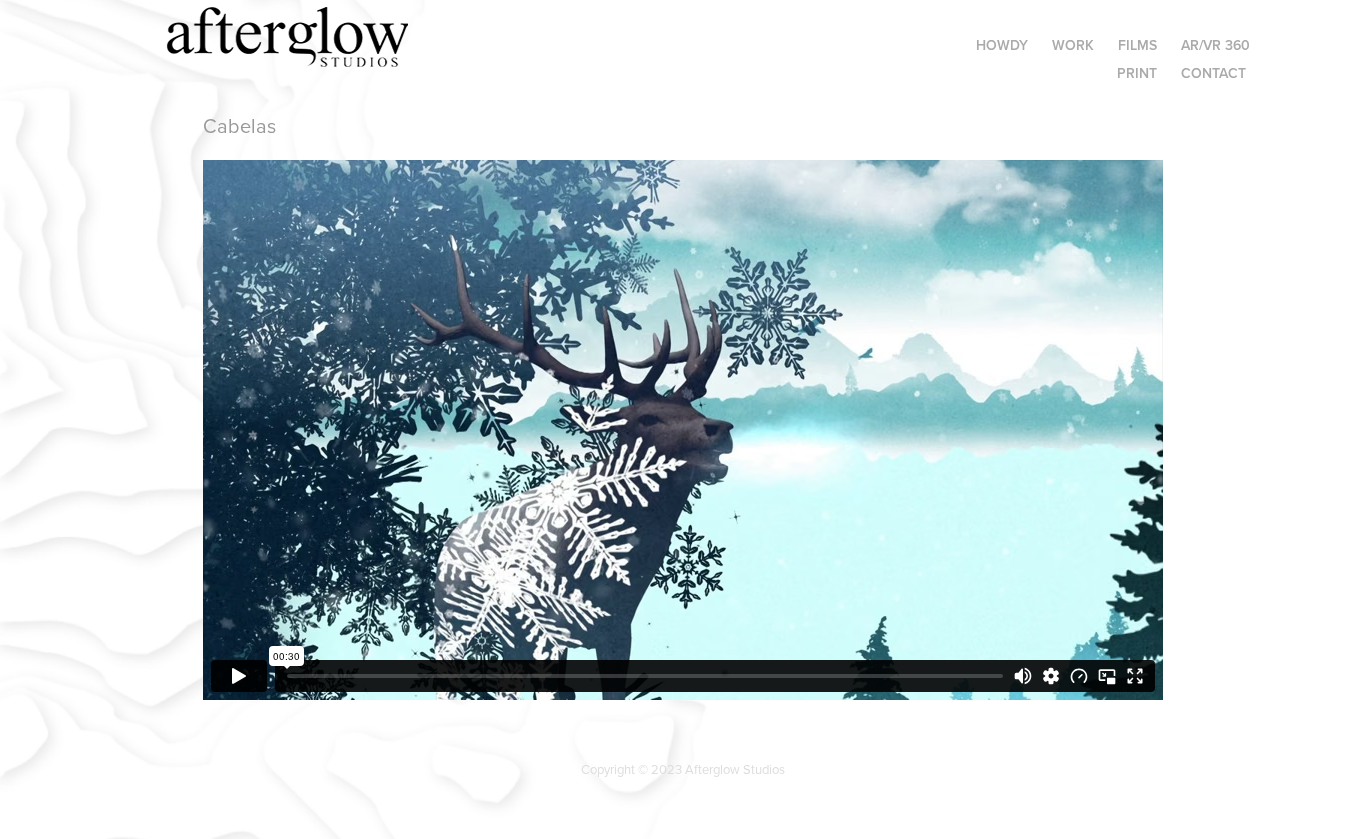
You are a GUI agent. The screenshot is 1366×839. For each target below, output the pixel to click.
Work (1073, 45)
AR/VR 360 (1215, 45)
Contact (1213, 73)
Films (1137, 45)
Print (1137, 73)
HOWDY (1002, 45)
